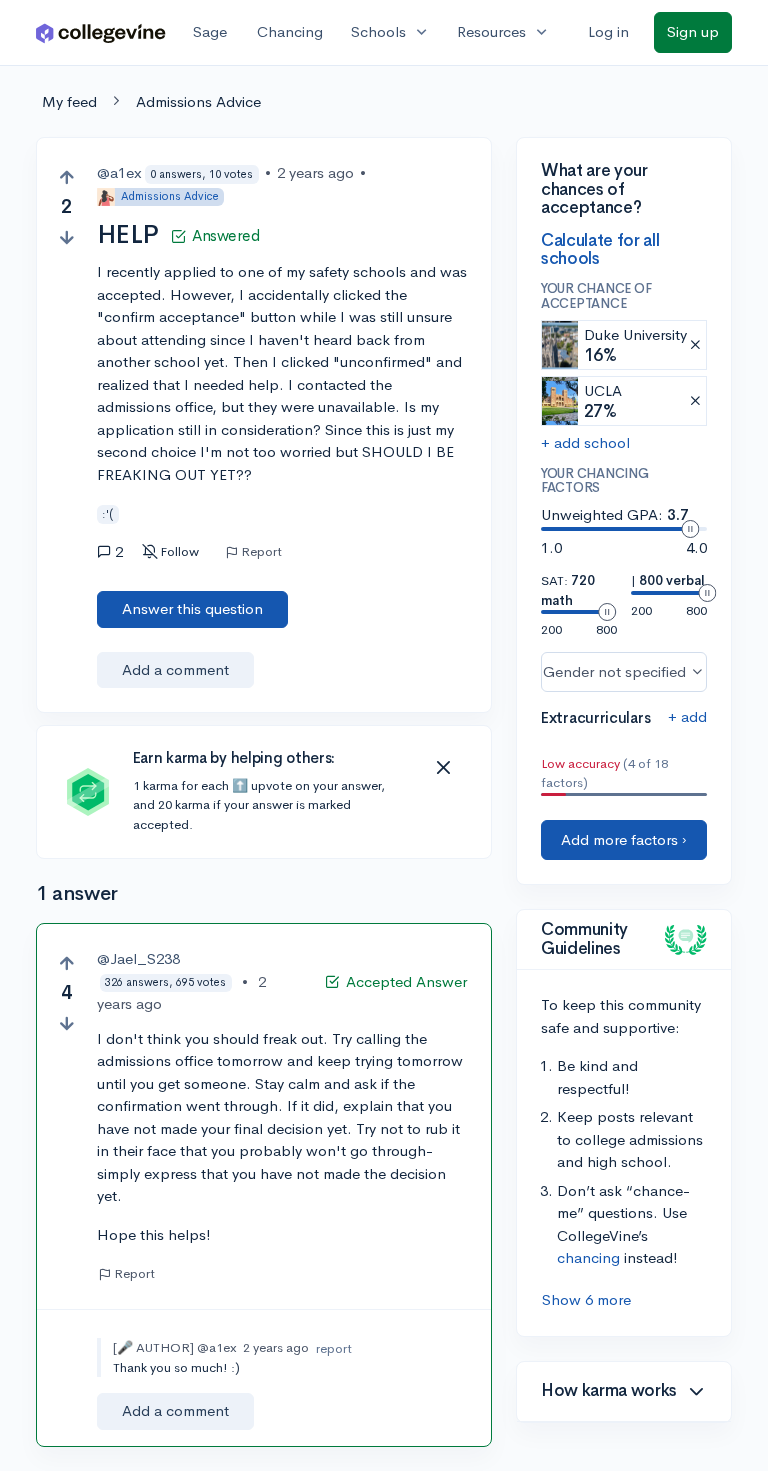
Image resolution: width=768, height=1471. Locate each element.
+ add (687, 716)
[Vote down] (66, 237)
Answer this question (192, 608)
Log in (608, 31)
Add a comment (175, 669)
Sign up (693, 31)
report (334, 1348)
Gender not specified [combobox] (614, 671)
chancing (588, 1257)
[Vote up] (66, 177)
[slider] (690, 529)
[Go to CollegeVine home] (101, 32)
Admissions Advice (198, 101)
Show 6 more (586, 1299)
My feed (69, 101)
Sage (210, 31)
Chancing (290, 31)
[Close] (443, 768)
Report (261, 552)
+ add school (585, 442)
